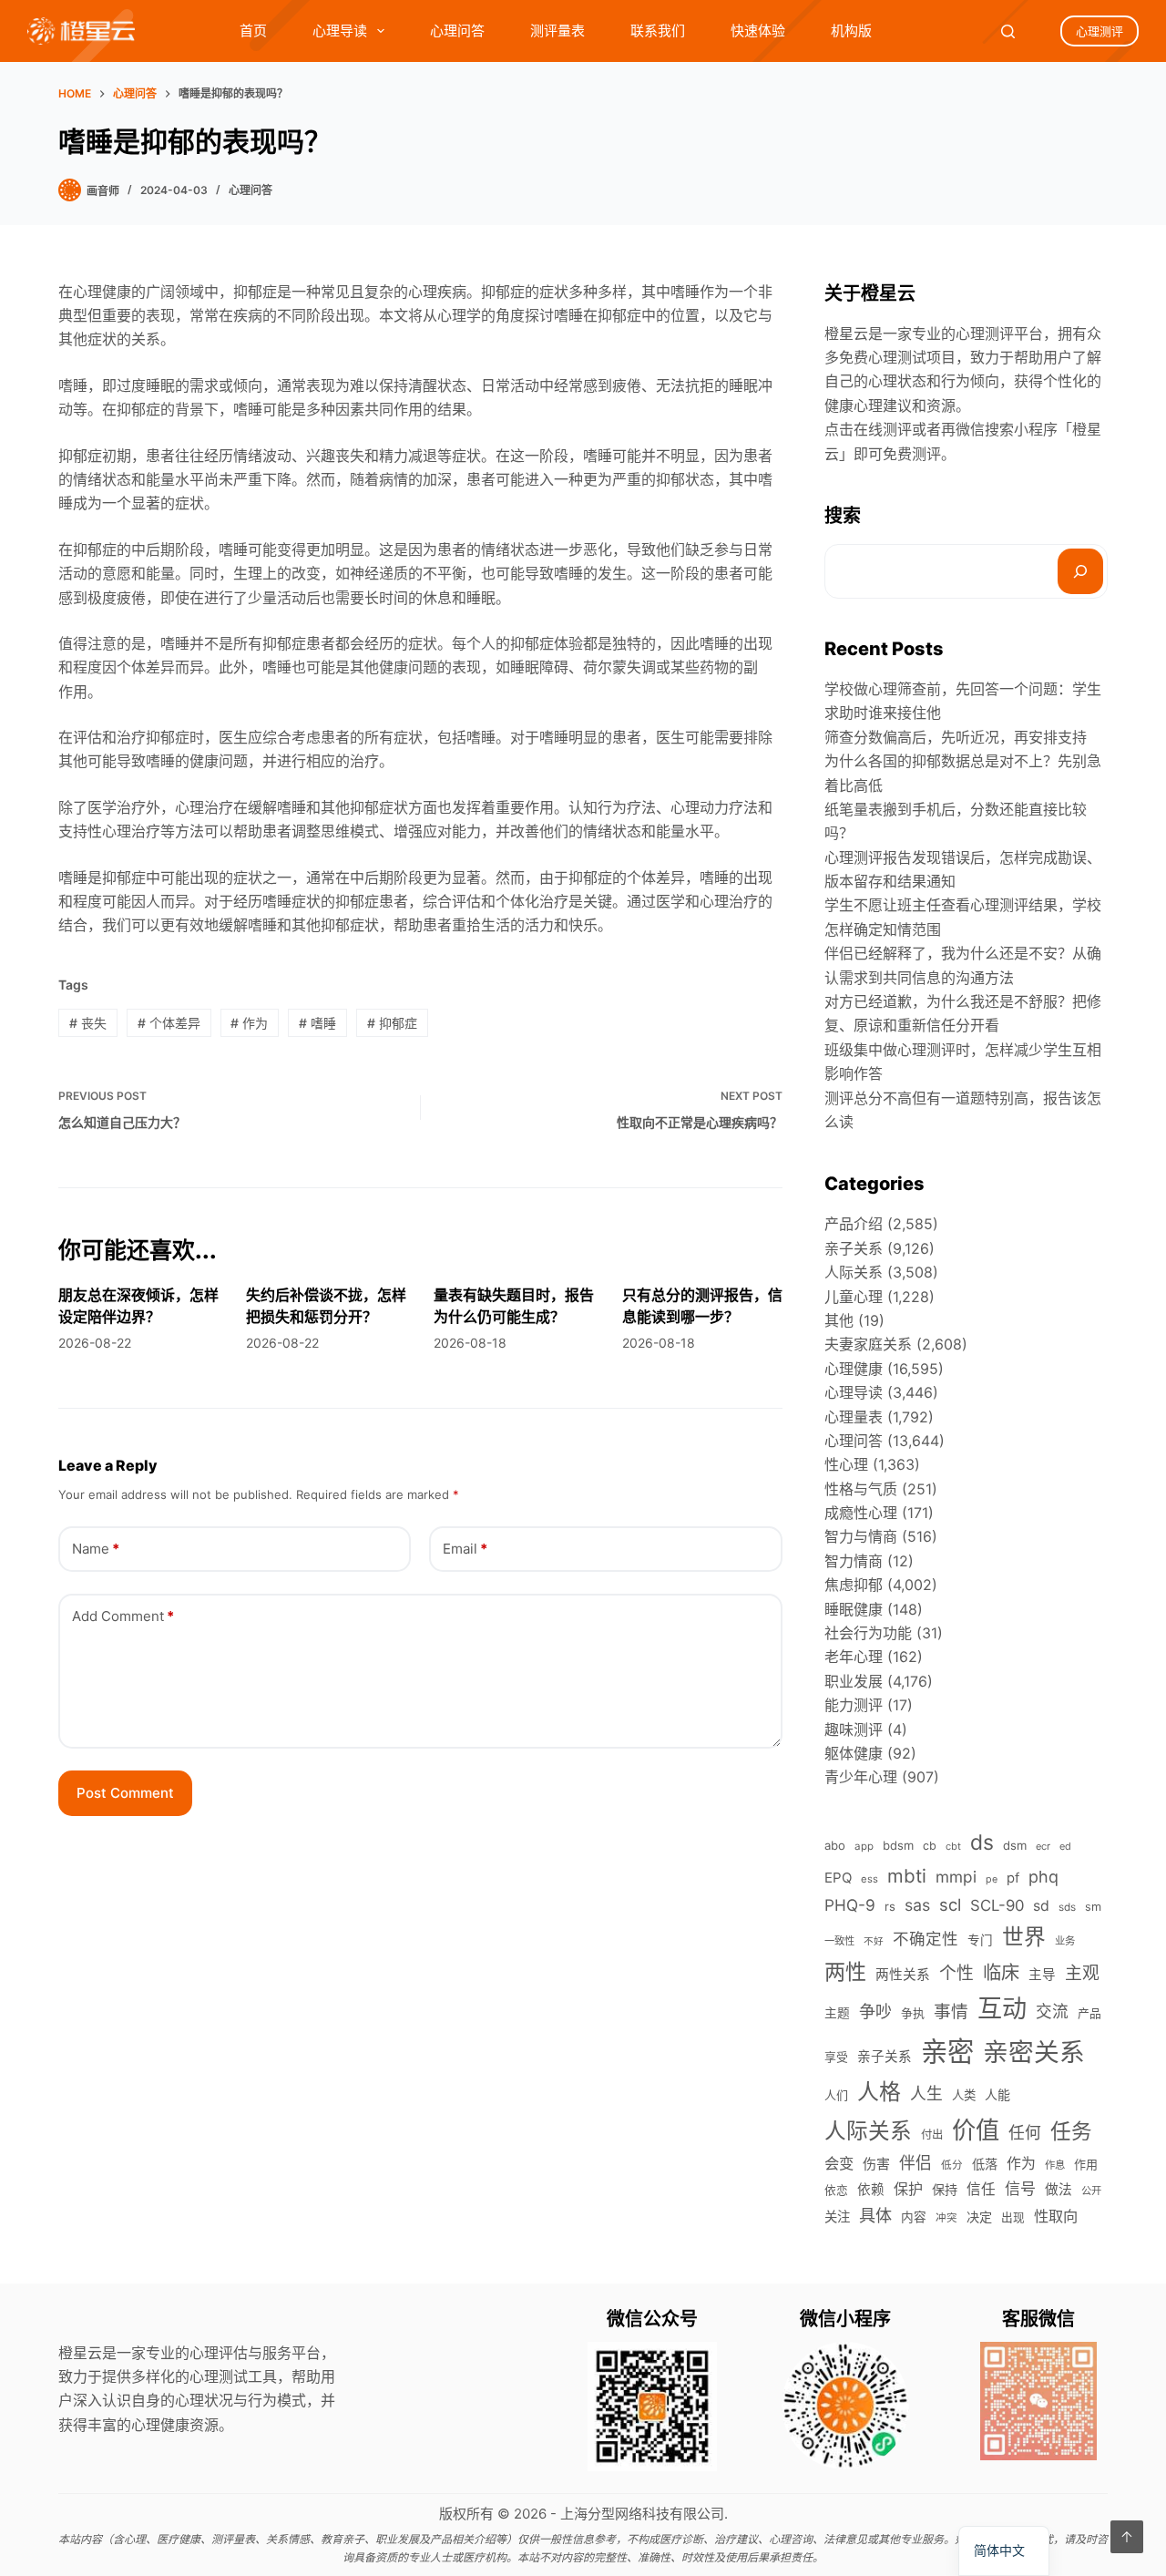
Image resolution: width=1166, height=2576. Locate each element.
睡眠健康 (854, 1609)
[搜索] (1080, 571)
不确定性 (926, 1939)
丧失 (88, 1023)
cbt (953, 1846)
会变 (839, 2163)
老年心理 (854, 1657)
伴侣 (915, 2163)
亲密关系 (1034, 2052)
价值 (976, 2130)
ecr (1043, 1846)
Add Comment (123, 1616)
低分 (952, 2165)
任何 (1025, 2133)
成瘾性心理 (861, 1513)
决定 (979, 2217)
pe (992, 1879)
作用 (1086, 2164)
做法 (1059, 2190)
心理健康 (854, 1369)
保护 (908, 2189)
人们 (836, 2095)
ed (1065, 1846)
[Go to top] (1127, 2537)
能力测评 (854, 1705)
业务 (1065, 1941)
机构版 (851, 31)
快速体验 (758, 31)
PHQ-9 (850, 1905)
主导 (1042, 1975)
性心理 (846, 1464)
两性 (845, 1972)
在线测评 (883, 429)
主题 (837, 2013)
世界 (1024, 1937)
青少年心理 (861, 1777)
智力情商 (854, 1561)
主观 (1082, 1973)
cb (930, 1846)
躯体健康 (854, 1753)
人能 (997, 2094)
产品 (1089, 2013)
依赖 (871, 2190)
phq (1043, 1877)
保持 (945, 2189)
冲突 (946, 2218)
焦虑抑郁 (854, 1585)
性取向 (1056, 2216)
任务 (1071, 2131)
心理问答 (457, 31)
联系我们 (658, 31)
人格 (879, 2092)
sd (1041, 1906)
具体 (875, 2215)
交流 (1052, 2012)
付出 (932, 2135)
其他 (839, 1320)
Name (96, 1549)
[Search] (1008, 31)
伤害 (876, 2164)
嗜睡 (317, 1023)
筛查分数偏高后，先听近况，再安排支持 (956, 737)
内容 (914, 2217)
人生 (926, 2094)
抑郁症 (392, 1023)
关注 (837, 2217)
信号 (1020, 2188)
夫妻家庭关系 (868, 1344)
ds (982, 1842)
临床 (1001, 1972)
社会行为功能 (868, 1633)
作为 (249, 1023)
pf (1013, 1878)
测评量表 (557, 31)
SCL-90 (997, 1905)
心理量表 (854, 1417)
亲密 (947, 2052)
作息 (1055, 2165)
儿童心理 (854, 1297)
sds (1067, 1907)
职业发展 (854, 1681)
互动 (1002, 2009)
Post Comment (125, 1793)
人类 (964, 2095)
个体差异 (169, 1023)
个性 (956, 1973)
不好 (874, 1941)
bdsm (898, 1845)
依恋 (836, 2190)
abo (835, 1845)
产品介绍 (854, 1224)
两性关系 (903, 1975)
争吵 (875, 2011)
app (864, 1846)
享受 (836, 2057)
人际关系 (854, 1272)
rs (890, 1906)
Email (465, 1549)
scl (950, 1904)
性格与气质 (861, 1489)
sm (1093, 1907)
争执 (913, 2013)
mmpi (956, 1877)
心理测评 (1100, 31)
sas (917, 1905)
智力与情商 (861, 1536)
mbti (907, 1876)
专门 (980, 1940)
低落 (985, 2164)
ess (869, 1879)
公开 (1091, 2191)
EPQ (838, 1878)
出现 (1013, 2217)
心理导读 (340, 31)
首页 (253, 31)
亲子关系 (854, 1248)
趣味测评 (854, 1729)
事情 (951, 2012)
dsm (1015, 1845)
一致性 (839, 1941)
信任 (981, 2189)
